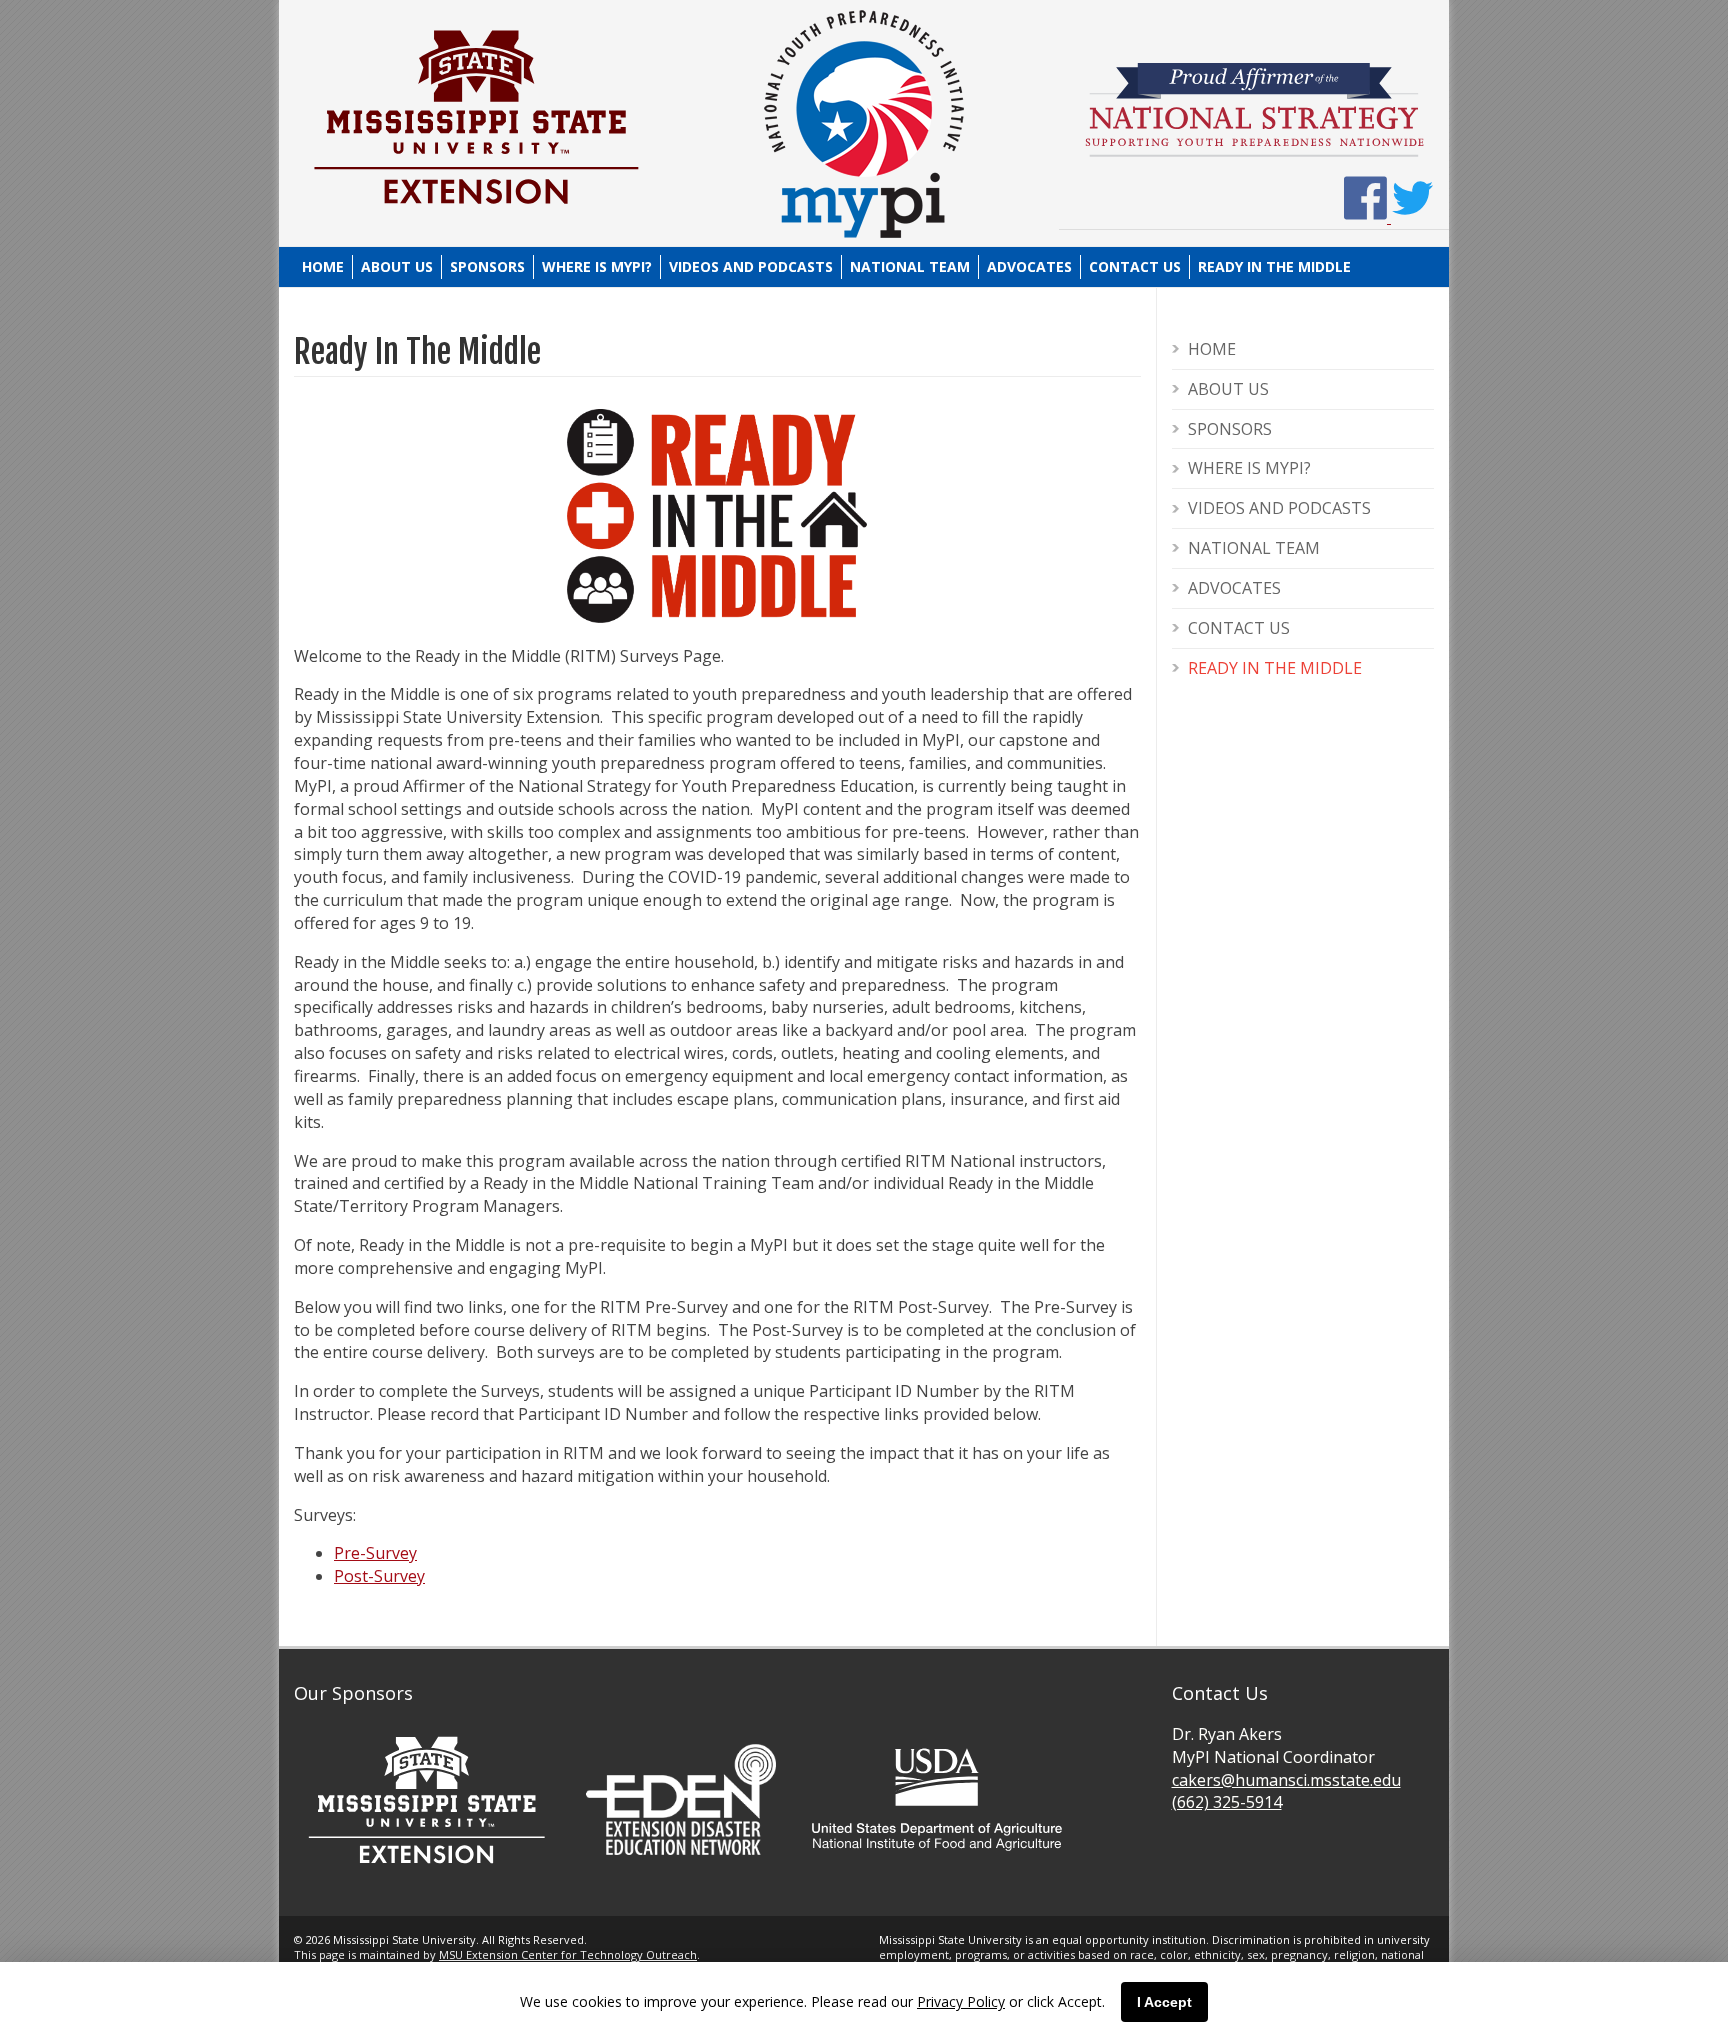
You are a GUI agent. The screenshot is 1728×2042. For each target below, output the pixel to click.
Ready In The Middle (1274, 266)
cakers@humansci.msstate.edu (1286, 1780)
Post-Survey (379, 1576)
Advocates (1029, 266)
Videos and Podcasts (751, 266)
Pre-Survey (375, 1553)
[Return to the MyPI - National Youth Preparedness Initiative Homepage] (864, 234)
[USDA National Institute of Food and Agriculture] (937, 1859)
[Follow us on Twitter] (1412, 217)
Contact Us (1135, 266)
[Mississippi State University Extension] (474, 218)
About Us (397, 266)
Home (323, 266)
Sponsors (487, 266)
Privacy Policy (961, 2001)
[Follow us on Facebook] (1367, 217)
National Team (910, 266)
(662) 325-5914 (1227, 1802)
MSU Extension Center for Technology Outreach (568, 1954)
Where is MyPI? (597, 266)
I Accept (1164, 2002)
